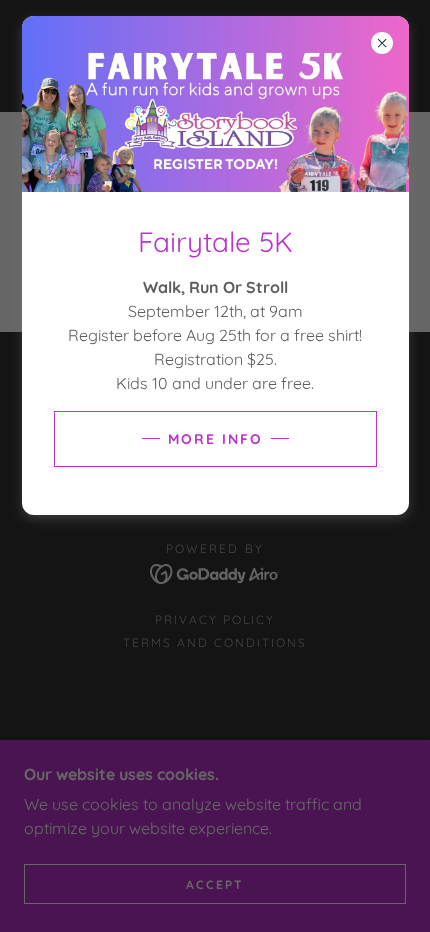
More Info (215, 439)
